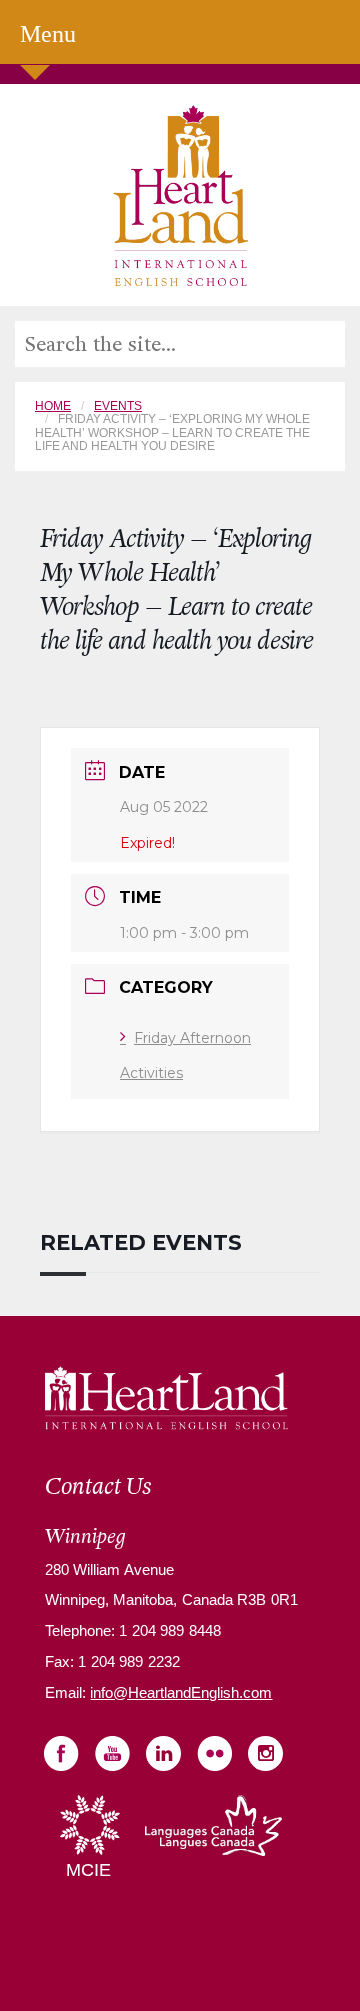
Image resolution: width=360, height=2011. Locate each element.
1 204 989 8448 (168, 1630)
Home (53, 406)
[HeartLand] (180, 194)
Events (118, 406)
